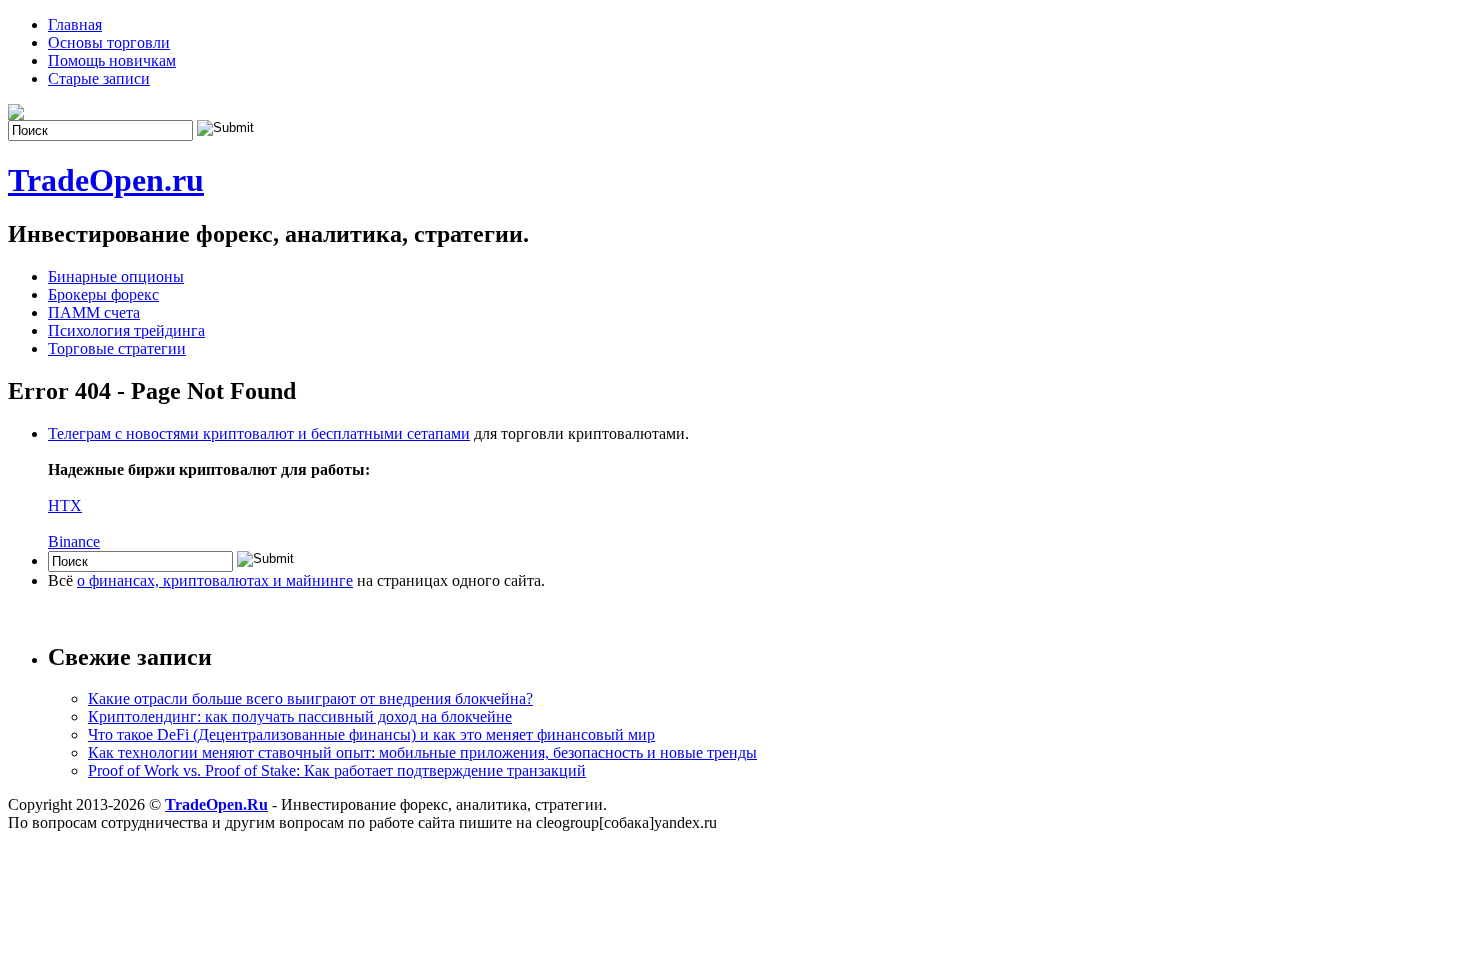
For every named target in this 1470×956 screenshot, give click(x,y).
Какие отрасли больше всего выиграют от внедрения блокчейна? (310, 698)
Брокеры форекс (103, 294)
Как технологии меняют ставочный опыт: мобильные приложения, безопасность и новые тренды (422, 752)
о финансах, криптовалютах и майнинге (215, 580)
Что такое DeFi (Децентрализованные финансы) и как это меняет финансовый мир (371, 734)
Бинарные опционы (116, 276)
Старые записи (99, 78)
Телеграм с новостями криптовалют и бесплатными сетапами (259, 433)
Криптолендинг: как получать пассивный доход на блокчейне (300, 716)
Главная (75, 24)
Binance (74, 541)
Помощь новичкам (112, 60)
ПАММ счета (94, 312)
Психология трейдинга (126, 330)
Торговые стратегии (117, 348)
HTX (65, 505)
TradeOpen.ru (106, 180)
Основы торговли (109, 42)
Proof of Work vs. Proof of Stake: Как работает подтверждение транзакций (337, 770)
